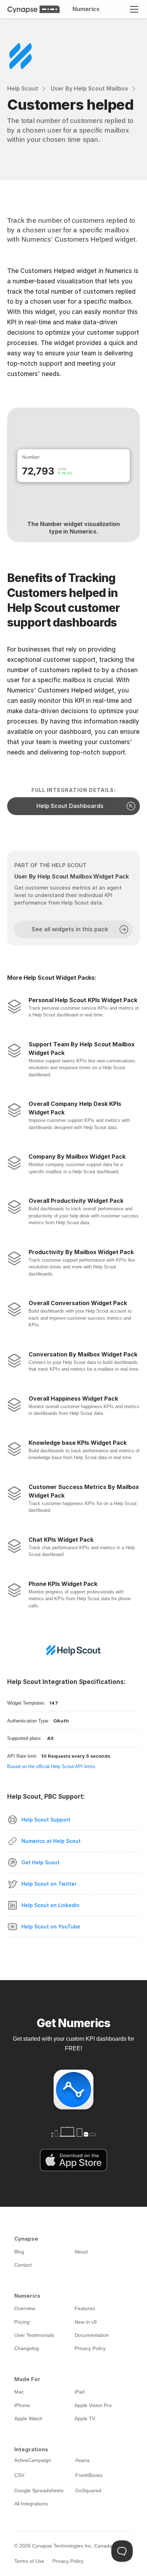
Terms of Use (29, 2561)
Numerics (86, 9)
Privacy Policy (68, 2561)
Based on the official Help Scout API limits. (52, 1766)
